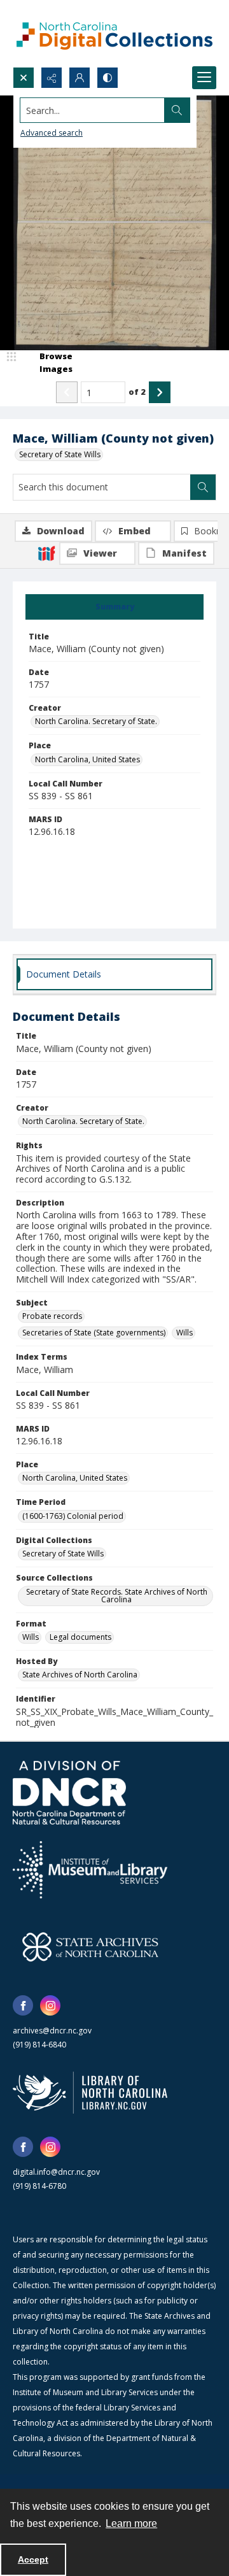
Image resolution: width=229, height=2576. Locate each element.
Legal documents (80, 1637)
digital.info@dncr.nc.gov (56, 2172)
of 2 (137, 392)
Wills (184, 1333)
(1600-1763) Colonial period (73, 1516)
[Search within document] (203, 487)
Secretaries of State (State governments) (94, 1333)
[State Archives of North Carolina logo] (90, 1947)
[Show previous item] (67, 392)
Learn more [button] (131, 2523)
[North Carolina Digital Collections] (114, 33)
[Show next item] (160, 392)
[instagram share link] (50, 2005)
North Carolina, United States (87, 759)
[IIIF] (46, 553)
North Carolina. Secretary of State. (96, 721)
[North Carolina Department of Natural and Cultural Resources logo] (69, 1793)
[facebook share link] (23, 2005)
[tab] (114, 607)
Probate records (52, 1316)
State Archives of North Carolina (80, 1675)
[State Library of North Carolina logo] (90, 2093)
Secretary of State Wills (60, 454)
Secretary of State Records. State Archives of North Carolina (117, 1596)
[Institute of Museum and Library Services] (90, 1870)
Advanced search (52, 133)
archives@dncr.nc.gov (52, 2031)
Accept (33, 2559)
